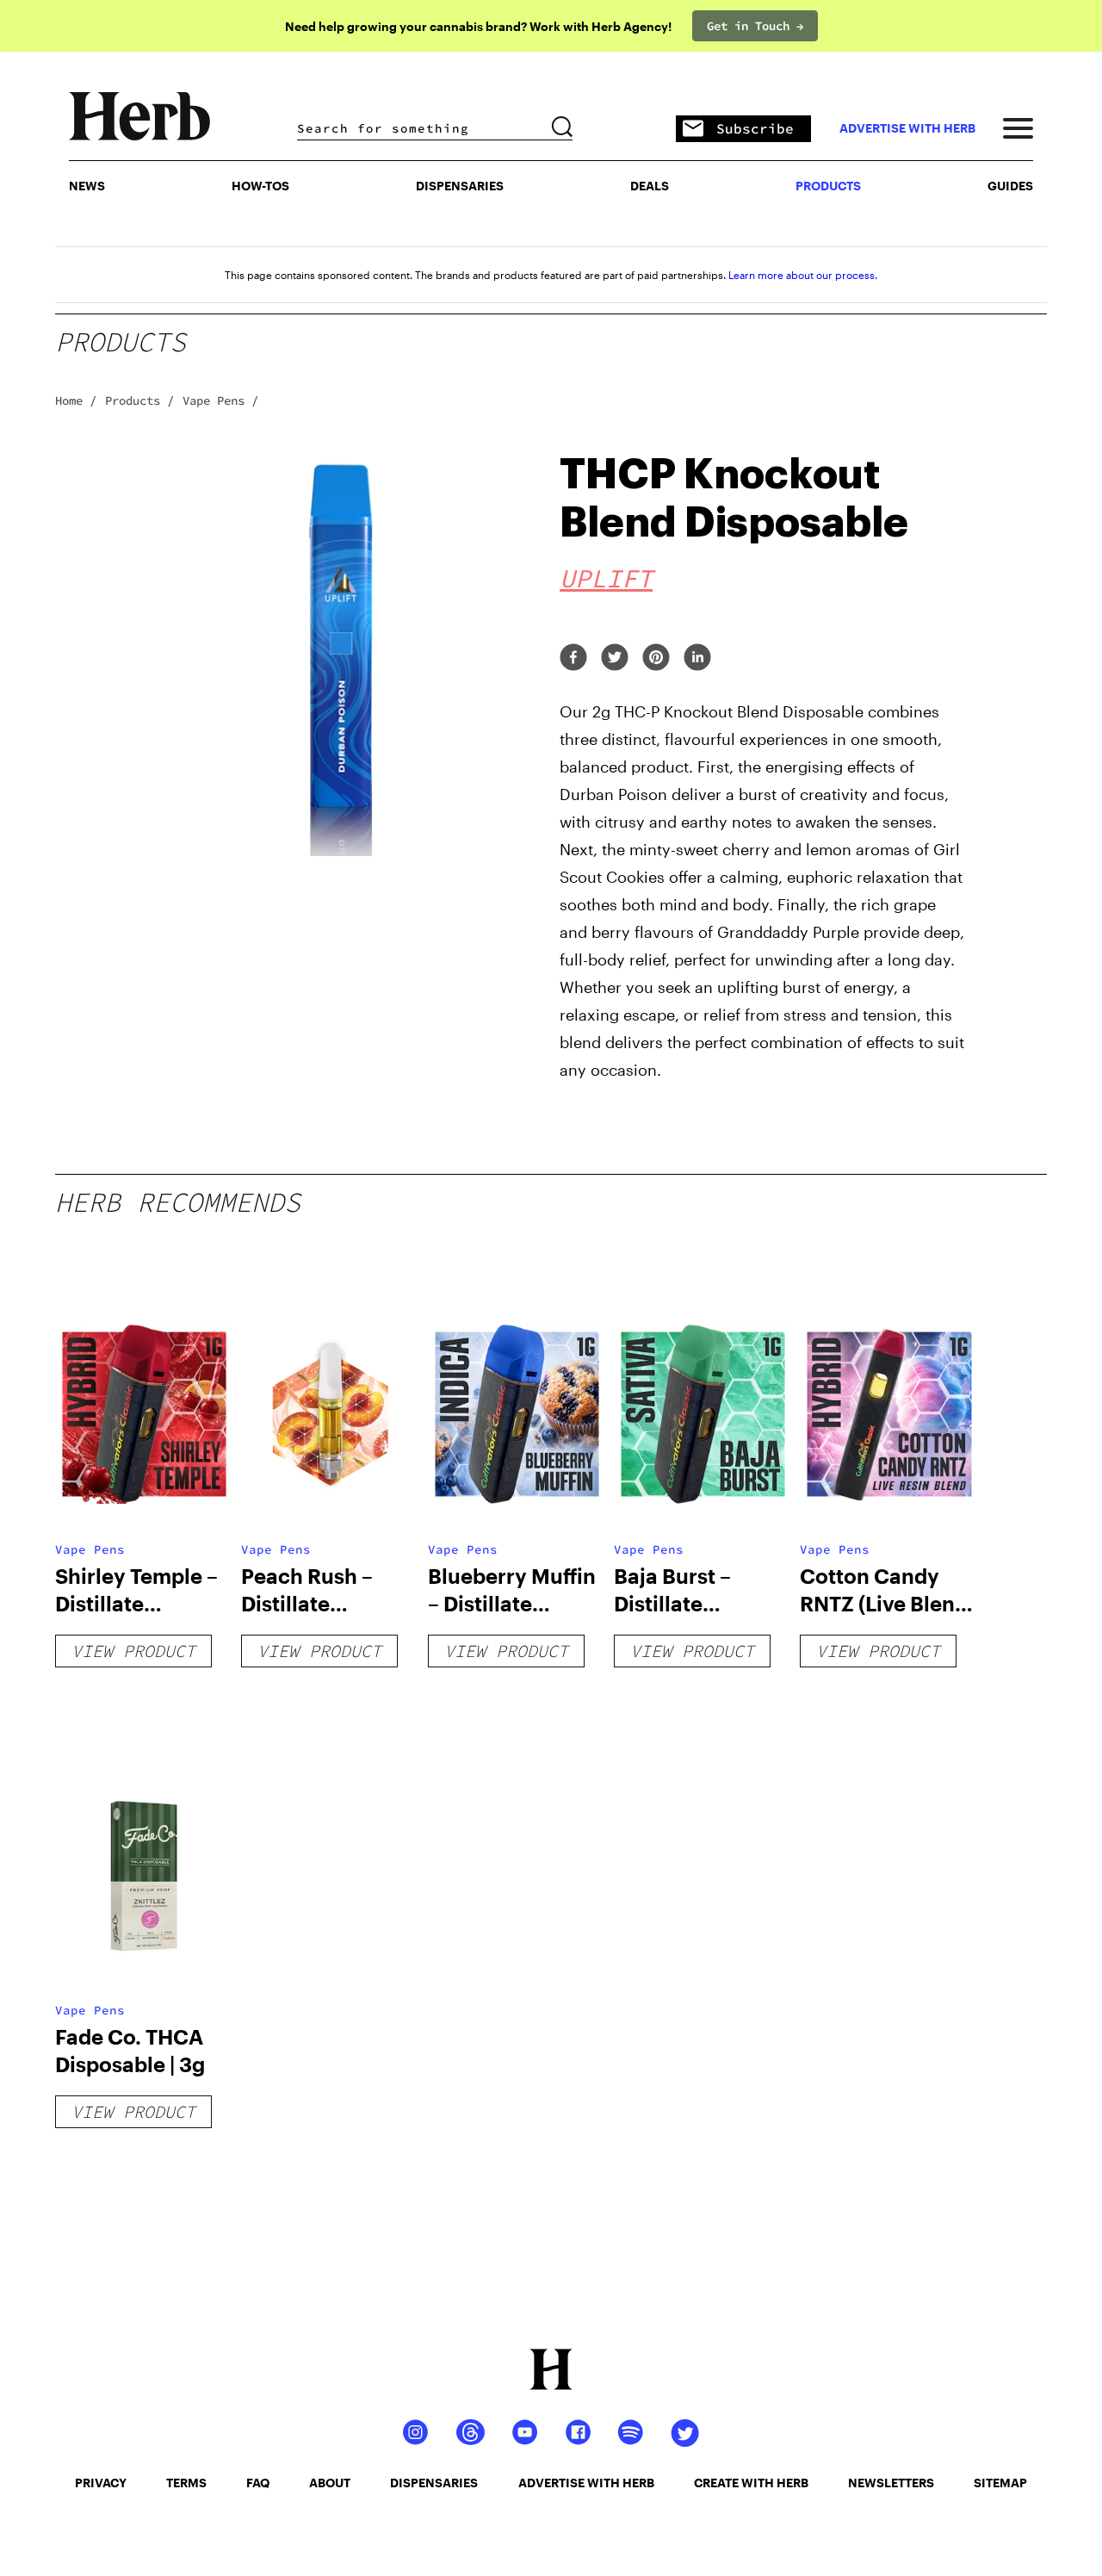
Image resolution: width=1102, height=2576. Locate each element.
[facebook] (573, 658)
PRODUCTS (828, 186)
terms (186, 2483)
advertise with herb (907, 128)
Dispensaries (460, 186)
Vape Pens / (220, 400)
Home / (76, 400)
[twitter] (615, 658)
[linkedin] (697, 658)
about (330, 2483)
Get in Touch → (755, 26)
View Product (133, 1651)
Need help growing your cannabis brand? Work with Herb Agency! (478, 26)
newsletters (891, 2483)
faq (258, 2483)
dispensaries (434, 2483)
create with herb (751, 2483)
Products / (139, 400)
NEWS (87, 186)
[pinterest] (656, 658)
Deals (650, 186)
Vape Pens (90, 1549)
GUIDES (1010, 186)
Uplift (606, 578)
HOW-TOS (260, 186)
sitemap (1000, 2483)
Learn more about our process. (803, 275)
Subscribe (755, 128)
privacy (101, 2483)
